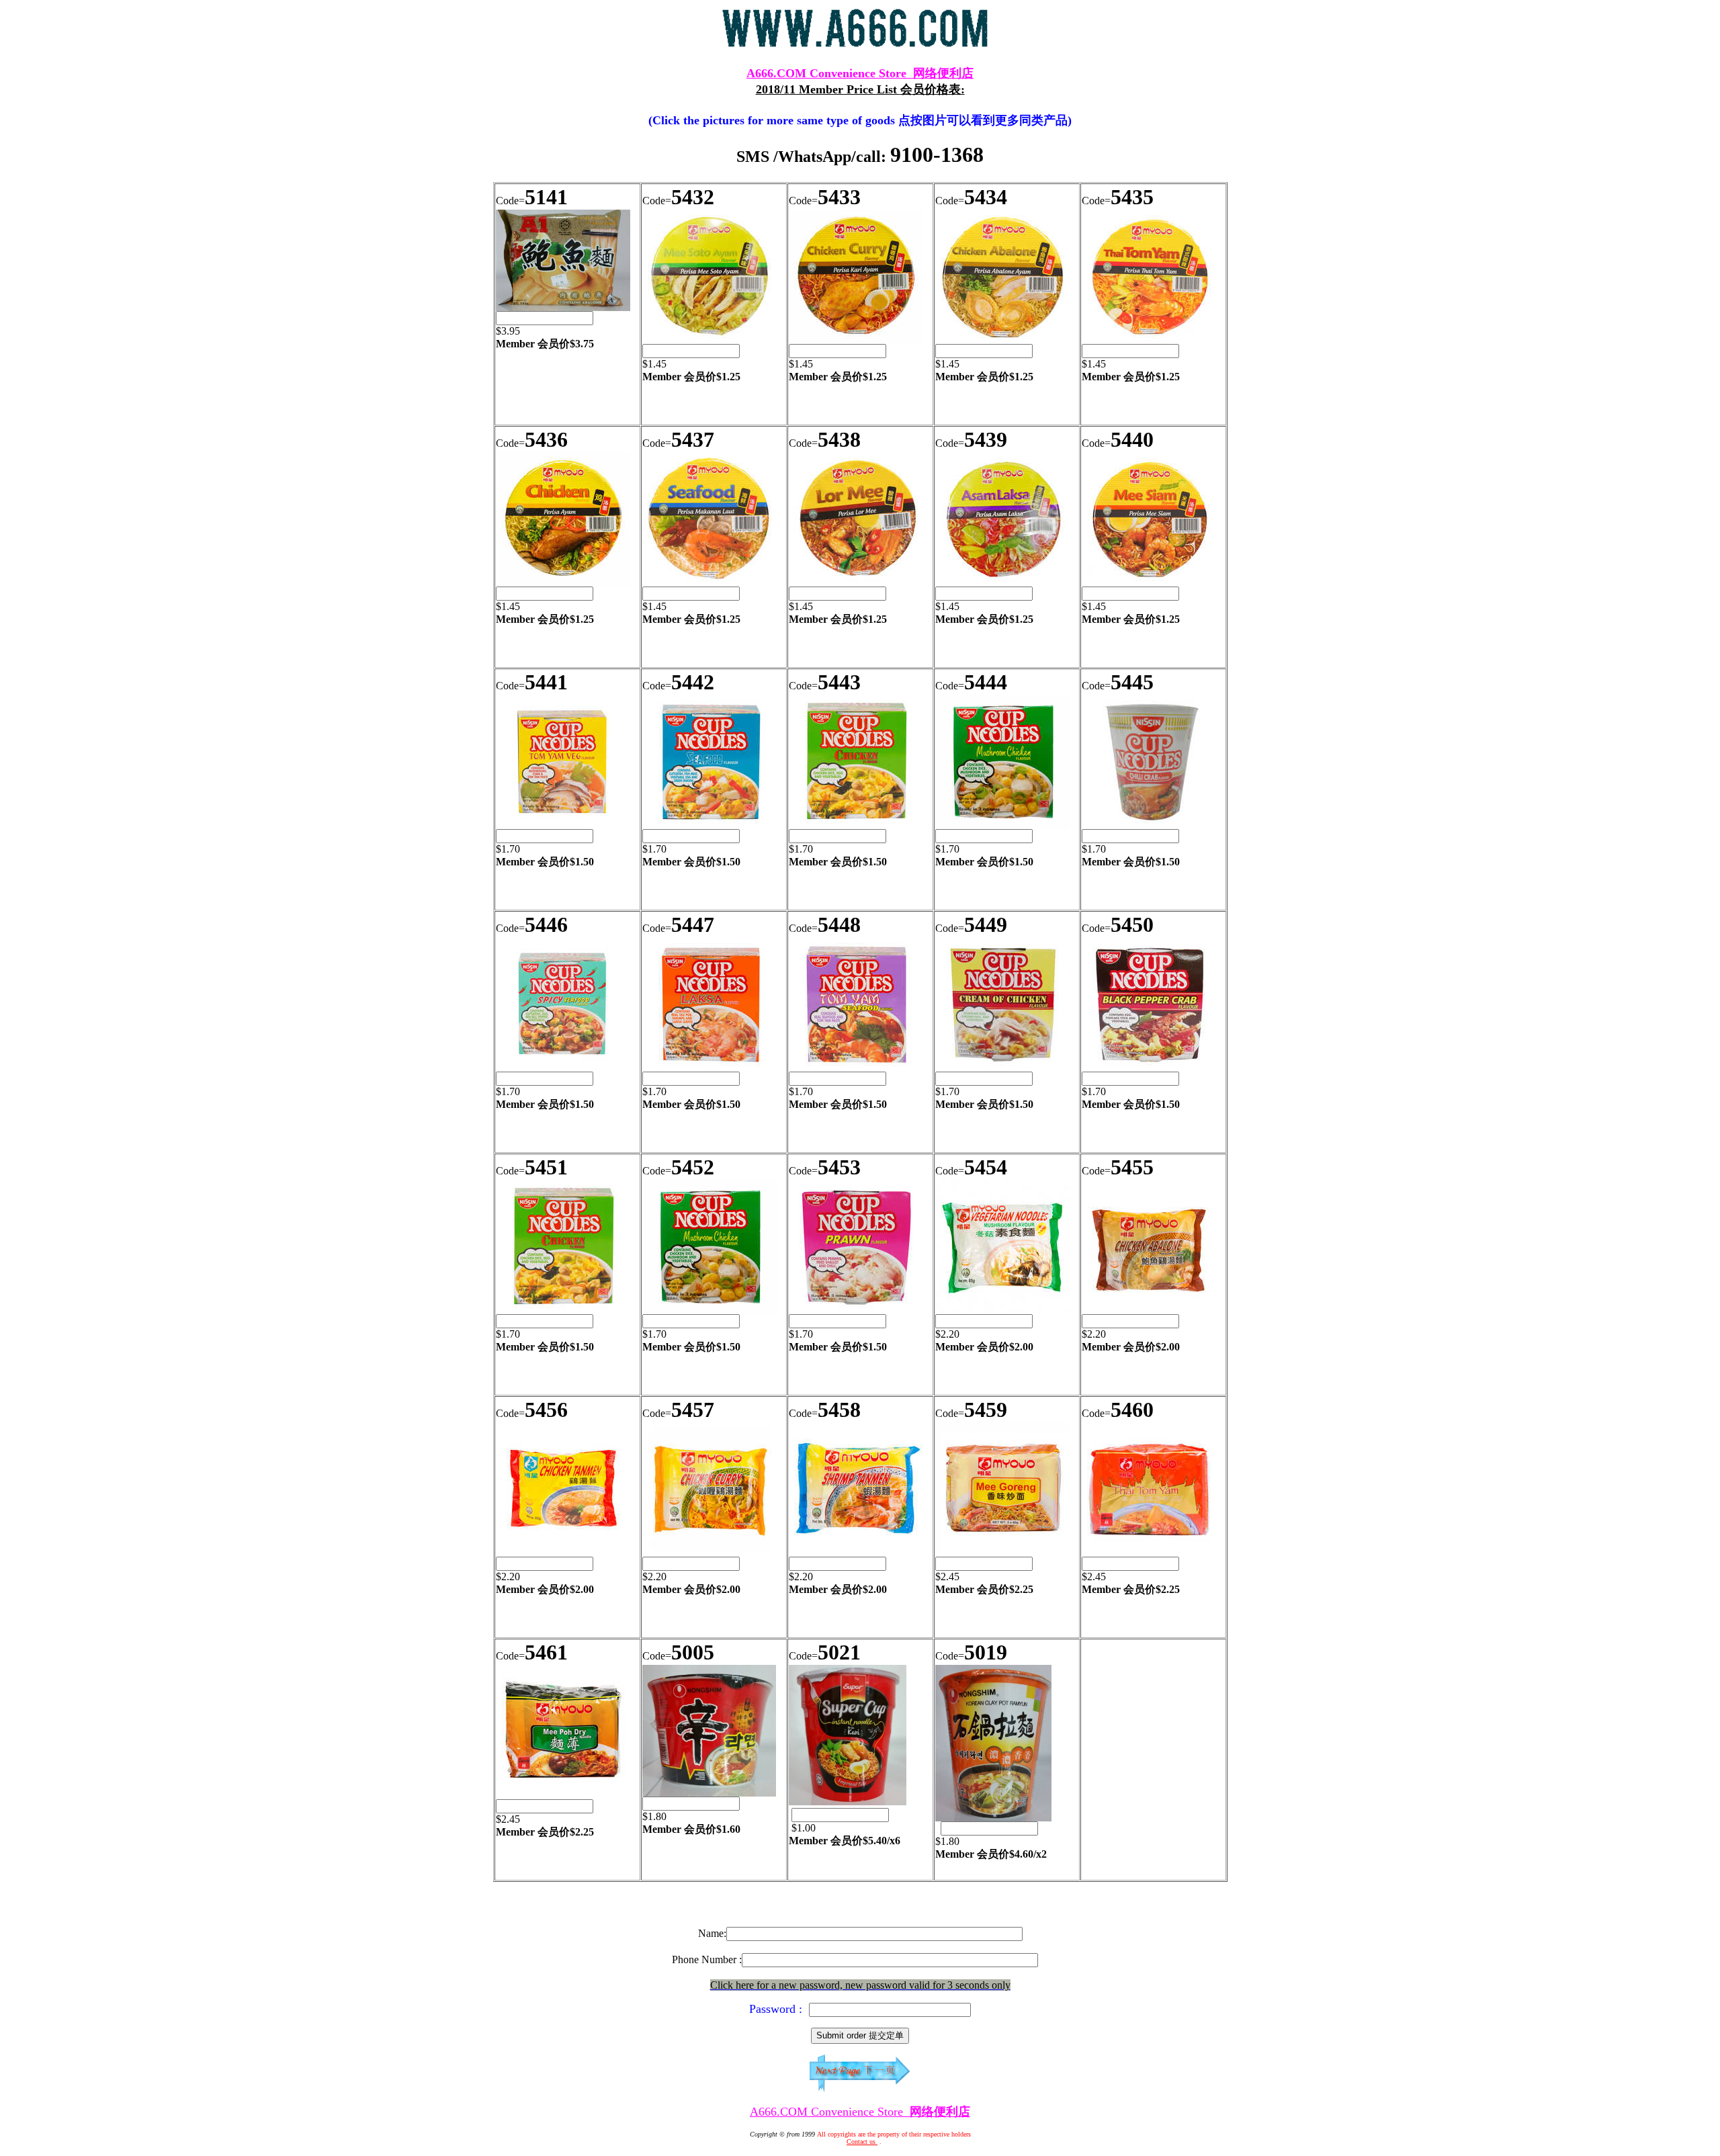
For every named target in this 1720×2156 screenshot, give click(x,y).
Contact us (862, 2142)
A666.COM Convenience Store (860, 73)
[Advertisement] (860, 1910)
